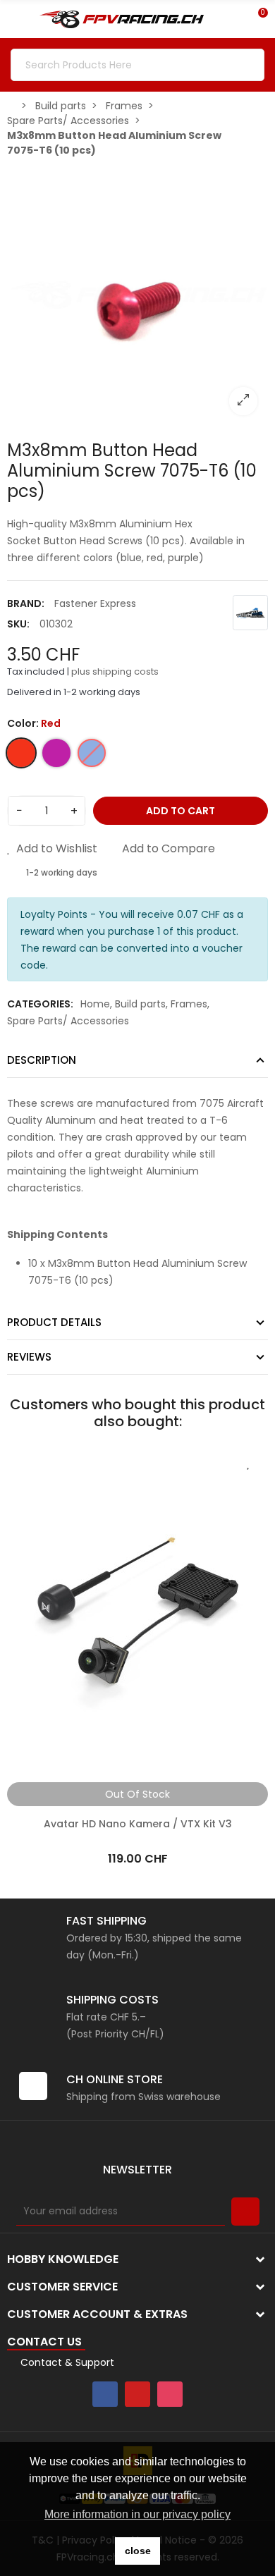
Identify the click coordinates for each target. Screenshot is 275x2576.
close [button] (138, 2551)
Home (95, 1004)
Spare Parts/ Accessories (68, 1021)
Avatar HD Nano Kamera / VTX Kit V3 (138, 1824)
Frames (189, 1004)
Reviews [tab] (29, 1357)
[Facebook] (105, 2394)
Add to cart (181, 811)
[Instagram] (170, 2394)
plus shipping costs (115, 671)
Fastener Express (95, 603)
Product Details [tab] (54, 1322)
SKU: (18, 624)
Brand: (26, 603)
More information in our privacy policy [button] (137, 2514)
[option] (137, 295)
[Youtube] (137, 2394)
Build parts (140, 1004)
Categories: (40, 1004)
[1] (245, 2212)
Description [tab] (42, 1060)
